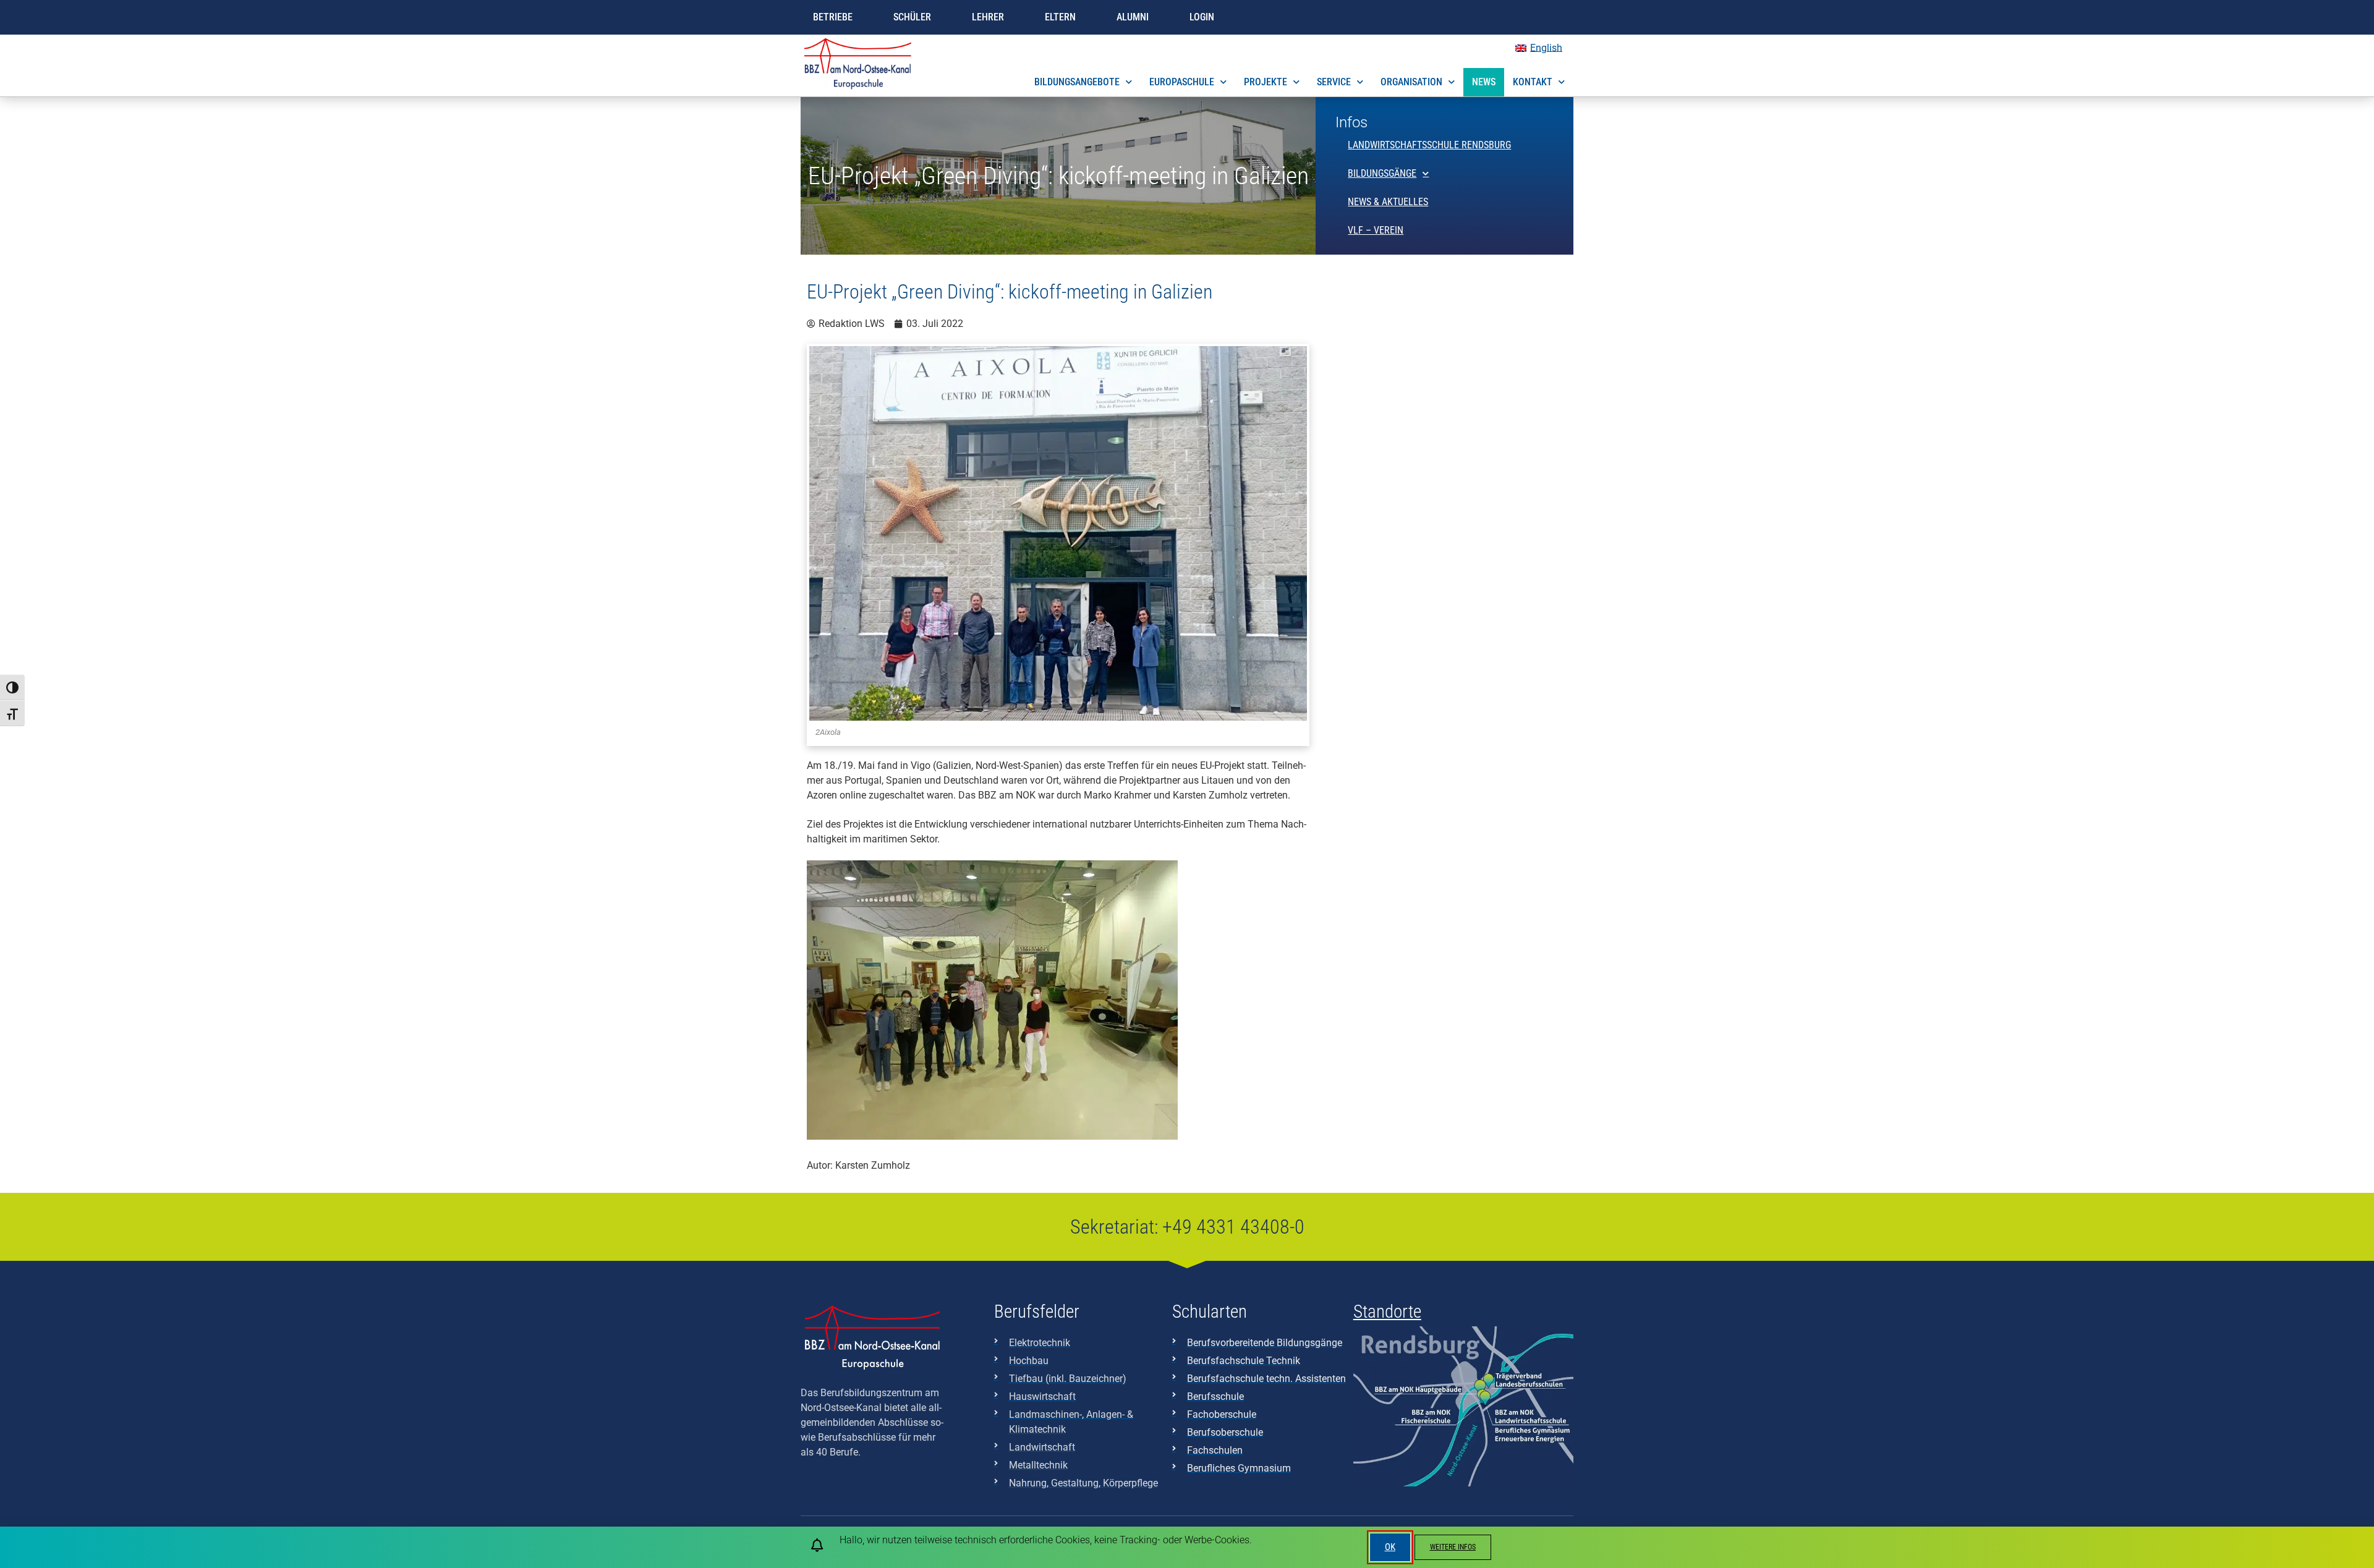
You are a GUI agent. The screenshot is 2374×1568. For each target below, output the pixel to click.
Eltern (1060, 17)
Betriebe (833, 17)
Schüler (912, 17)
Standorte (1387, 1312)
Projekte (1266, 82)
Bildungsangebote (1077, 82)
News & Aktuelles (1388, 202)
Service (1334, 82)
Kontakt (1533, 82)
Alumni (1133, 17)
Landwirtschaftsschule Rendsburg (1429, 145)
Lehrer (988, 17)
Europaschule (1182, 82)
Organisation (1411, 82)
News (1484, 82)
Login (1202, 17)
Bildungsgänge (1382, 173)
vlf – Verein (1376, 230)
